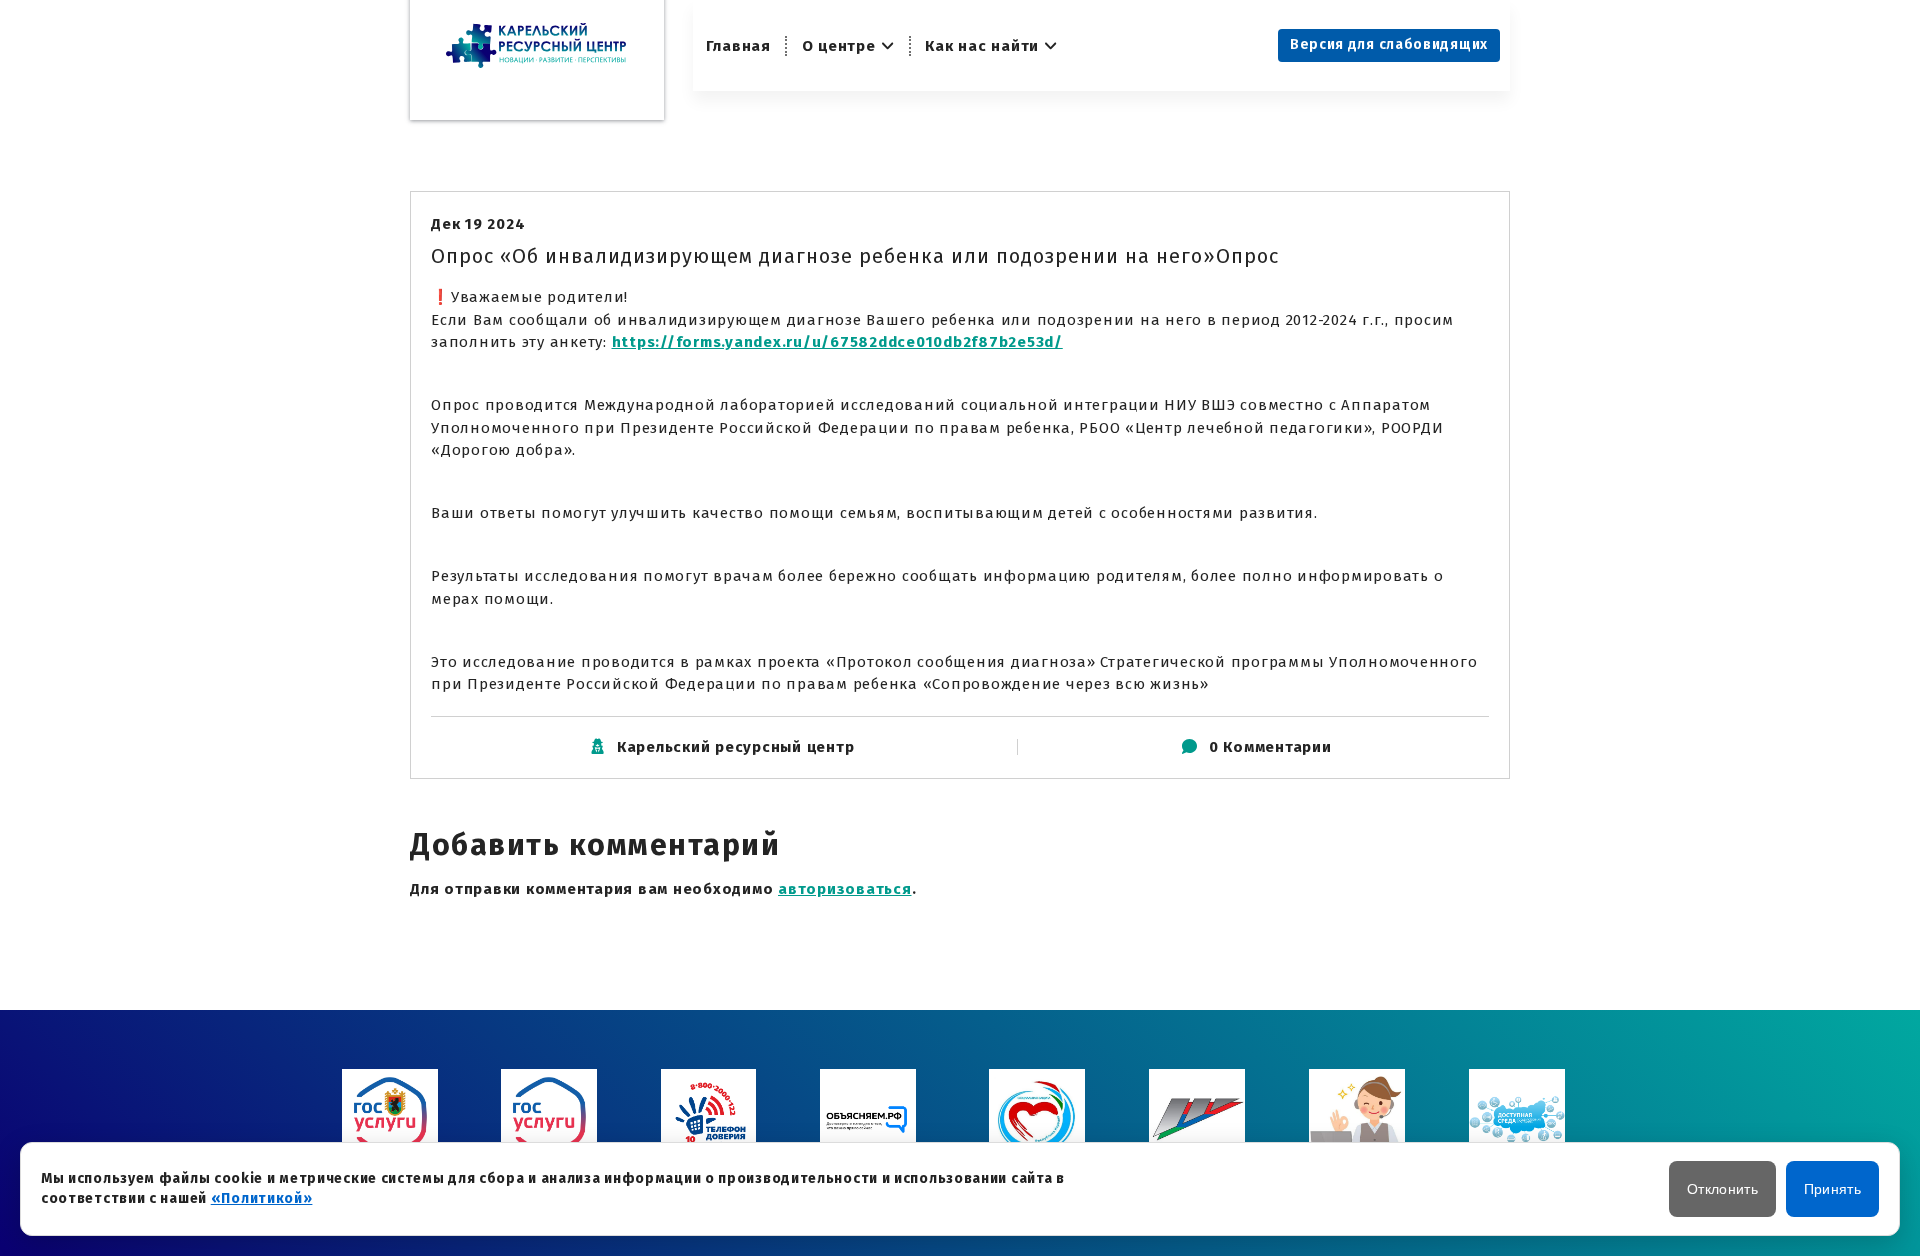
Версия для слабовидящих (1389, 44)
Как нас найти (982, 46)
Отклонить (1722, 1189)
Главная (738, 46)
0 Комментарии (1270, 747)
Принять (1832, 1189)
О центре (839, 46)
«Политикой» (262, 1198)
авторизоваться (845, 889)
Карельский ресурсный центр (736, 747)
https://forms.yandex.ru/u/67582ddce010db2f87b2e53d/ (837, 342)
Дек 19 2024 (478, 224)
